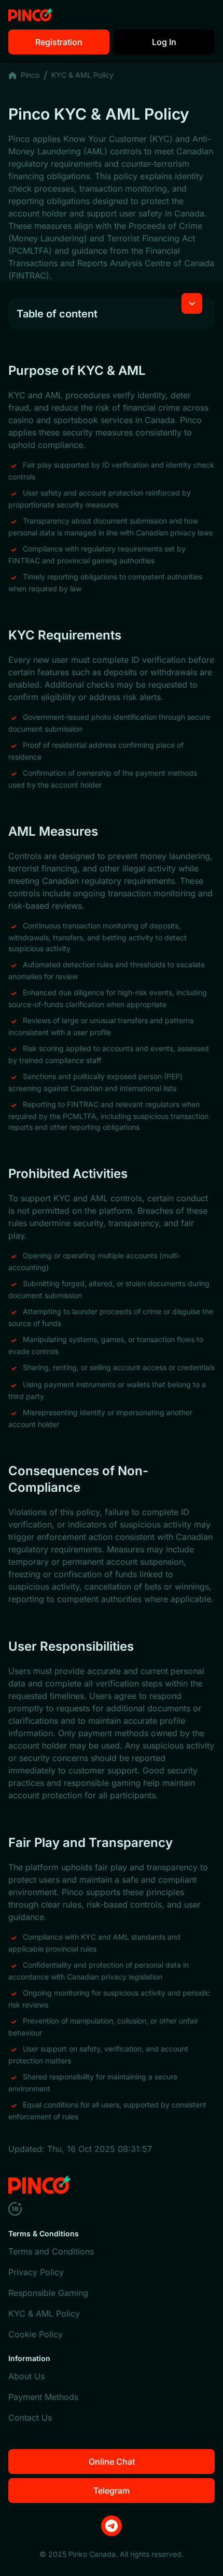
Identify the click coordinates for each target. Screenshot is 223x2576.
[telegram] (112, 2526)
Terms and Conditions (51, 2251)
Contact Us (30, 2418)
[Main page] (30, 15)
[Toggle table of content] (192, 303)
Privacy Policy (36, 2272)
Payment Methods (43, 2397)
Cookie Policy (36, 2334)
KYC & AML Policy (44, 2313)
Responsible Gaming (48, 2293)
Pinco (30, 75)
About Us (26, 2376)
